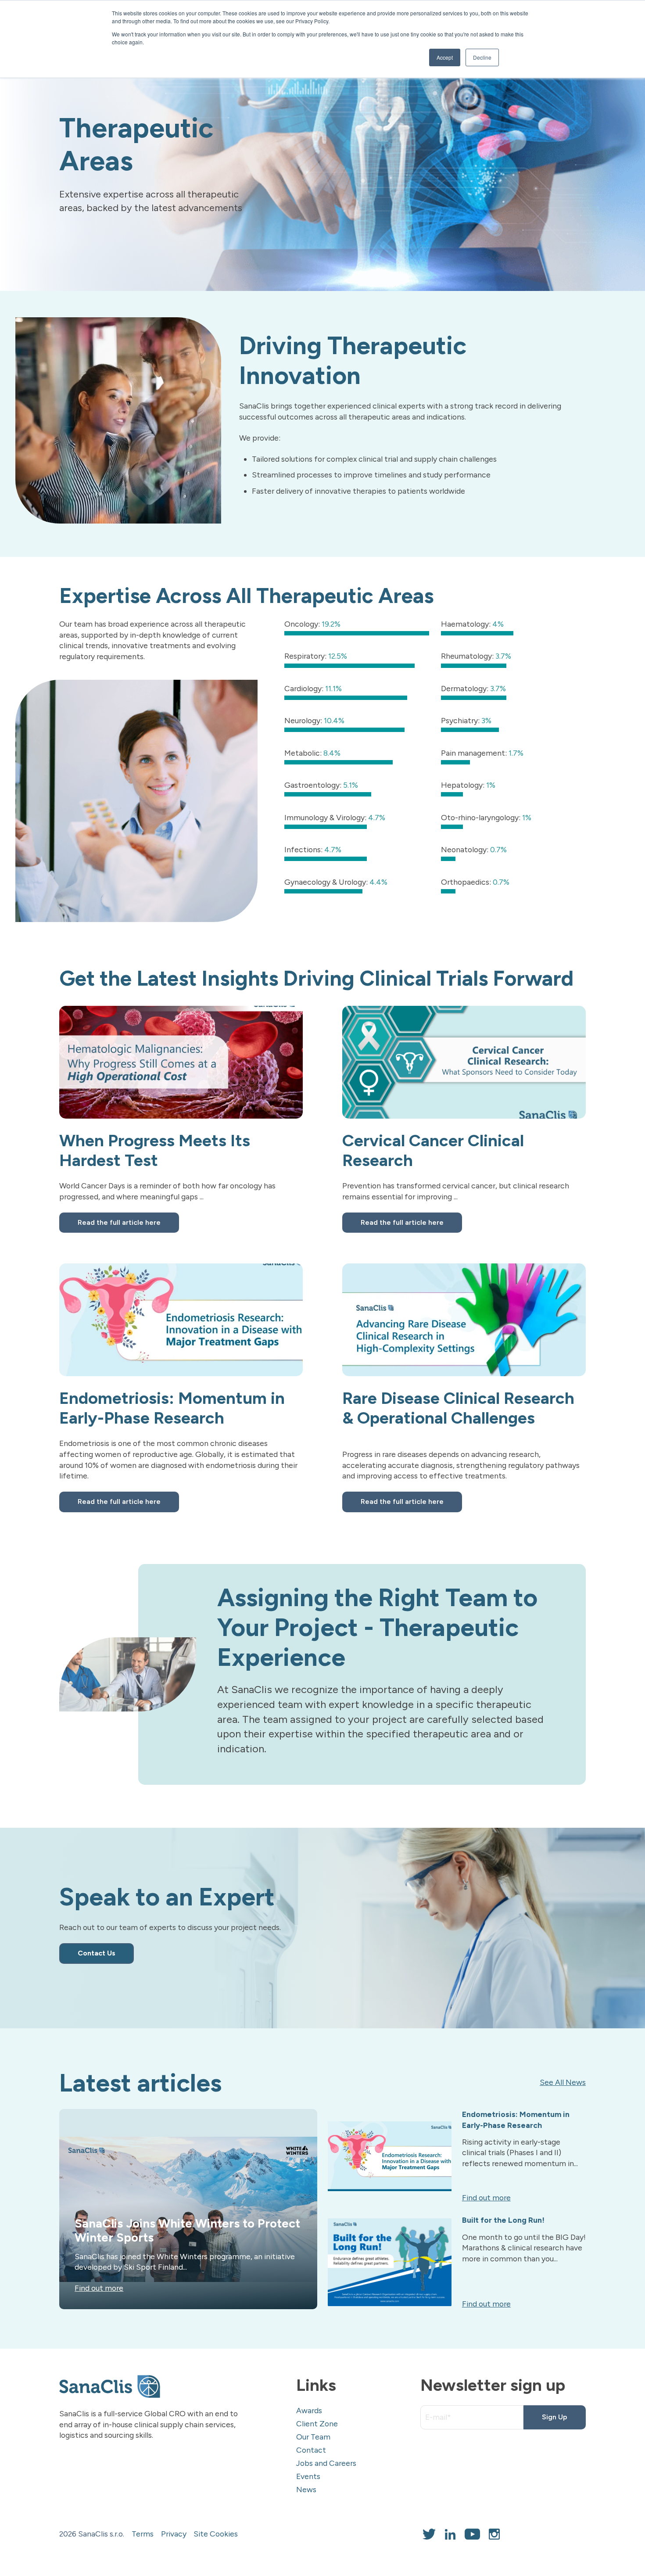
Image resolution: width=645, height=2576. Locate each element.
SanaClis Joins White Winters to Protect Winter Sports (187, 2231)
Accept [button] (445, 57)
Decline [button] (482, 57)
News (306, 2489)
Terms (143, 2534)
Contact (311, 2450)
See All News (563, 2082)
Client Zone (317, 2424)
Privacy (174, 2534)
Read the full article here (119, 1222)
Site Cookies (216, 2534)
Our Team (313, 2437)
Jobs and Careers (326, 2463)
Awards (309, 2410)
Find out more (99, 2288)
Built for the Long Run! (503, 2220)
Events (308, 2476)
